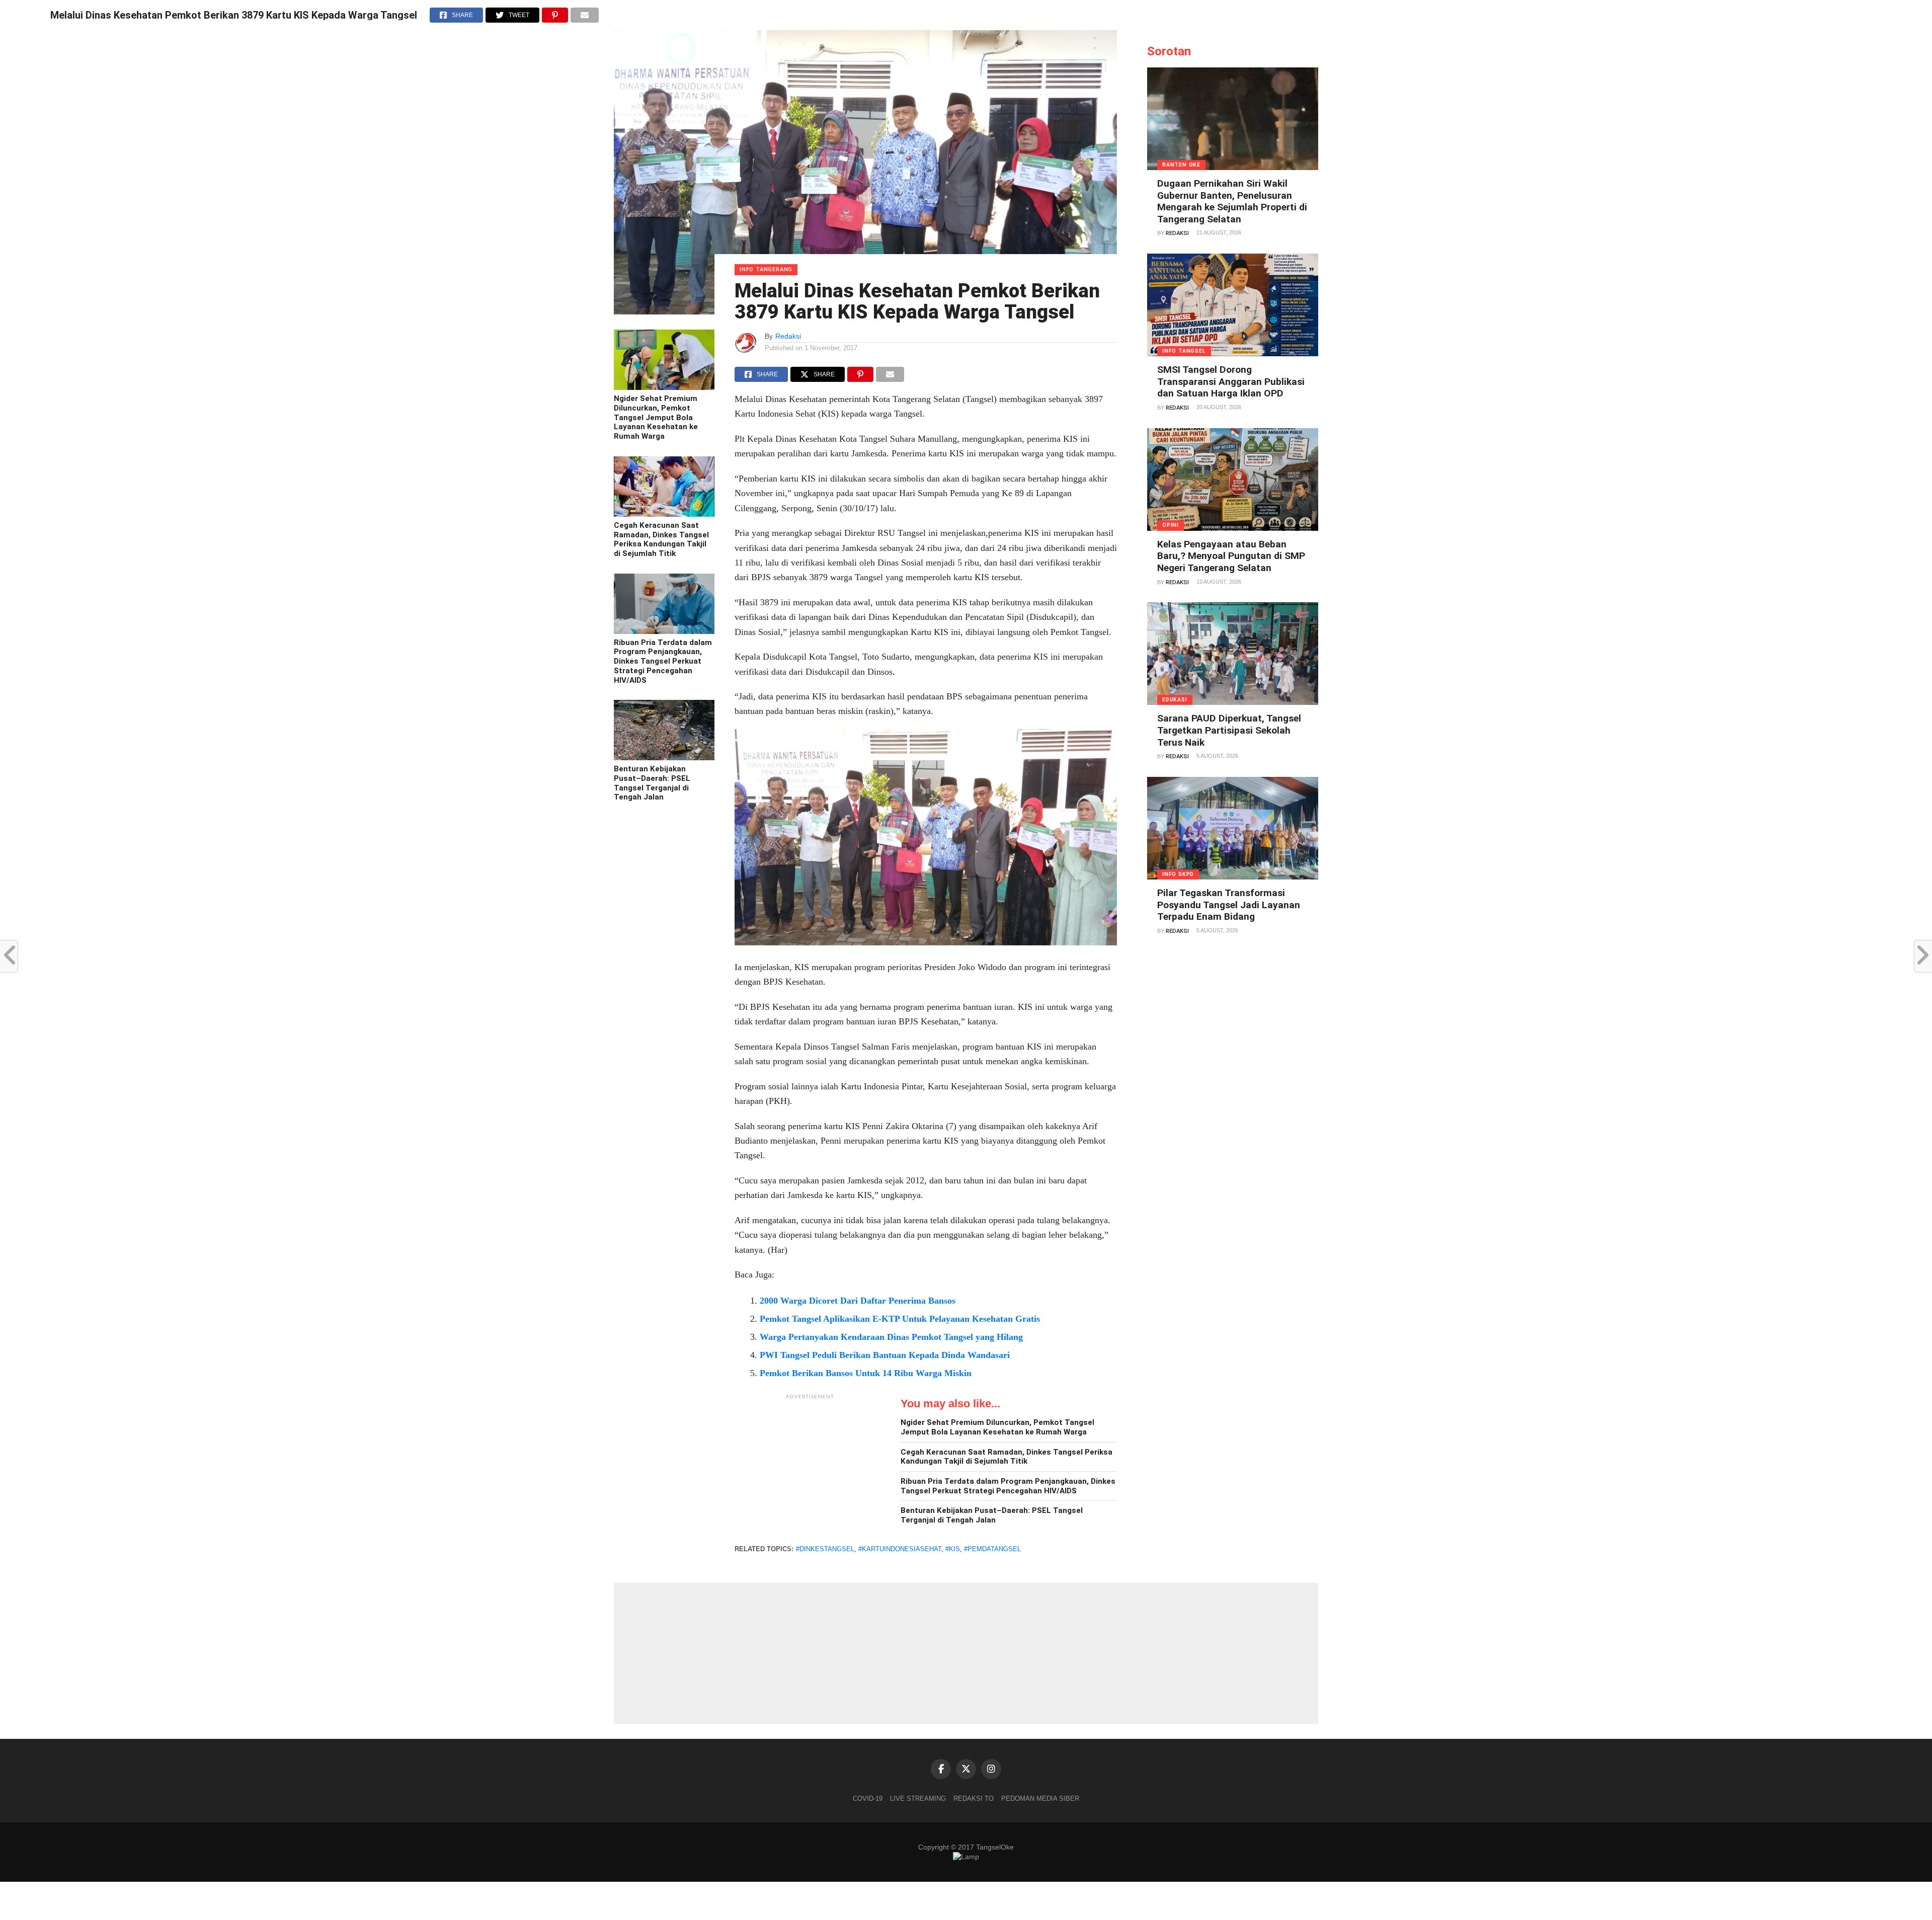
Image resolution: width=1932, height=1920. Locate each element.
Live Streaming (918, 1798)
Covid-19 (868, 1798)
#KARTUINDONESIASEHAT (900, 1549)
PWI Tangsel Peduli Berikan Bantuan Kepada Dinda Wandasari (885, 1355)
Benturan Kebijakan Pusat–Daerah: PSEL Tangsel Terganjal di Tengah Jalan (652, 783)
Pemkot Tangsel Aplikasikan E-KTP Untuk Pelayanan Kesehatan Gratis (900, 1319)
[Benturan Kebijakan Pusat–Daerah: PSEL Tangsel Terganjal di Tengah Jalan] (664, 758)
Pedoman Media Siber (1040, 1798)
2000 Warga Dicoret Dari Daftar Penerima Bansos (858, 1301)
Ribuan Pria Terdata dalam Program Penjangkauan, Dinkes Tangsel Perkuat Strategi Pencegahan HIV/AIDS (663, 661)
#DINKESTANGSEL (825, 1549)
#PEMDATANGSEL (992, 1549)
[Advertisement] (810, 1468)
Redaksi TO (974, 1798)
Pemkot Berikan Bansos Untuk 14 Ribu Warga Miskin (866, 1373)
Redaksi (788, 336)
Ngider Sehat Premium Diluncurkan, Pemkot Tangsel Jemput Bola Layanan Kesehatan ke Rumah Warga (656, 417)
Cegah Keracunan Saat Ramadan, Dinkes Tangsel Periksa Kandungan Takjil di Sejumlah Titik (661, 539)
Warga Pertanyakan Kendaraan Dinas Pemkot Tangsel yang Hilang (891, 1337)
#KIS (953, 1549)
